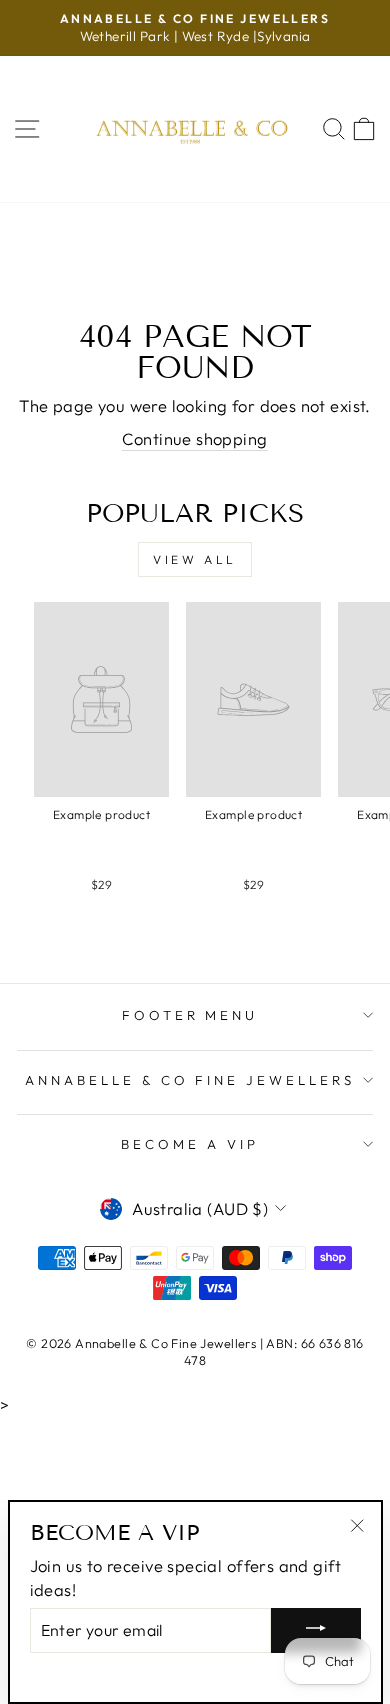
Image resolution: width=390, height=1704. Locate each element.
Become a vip (190, 1144)
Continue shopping (194, 438)
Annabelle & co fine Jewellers (190, 1080)
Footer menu (190, 1015)
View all (195, 559)
